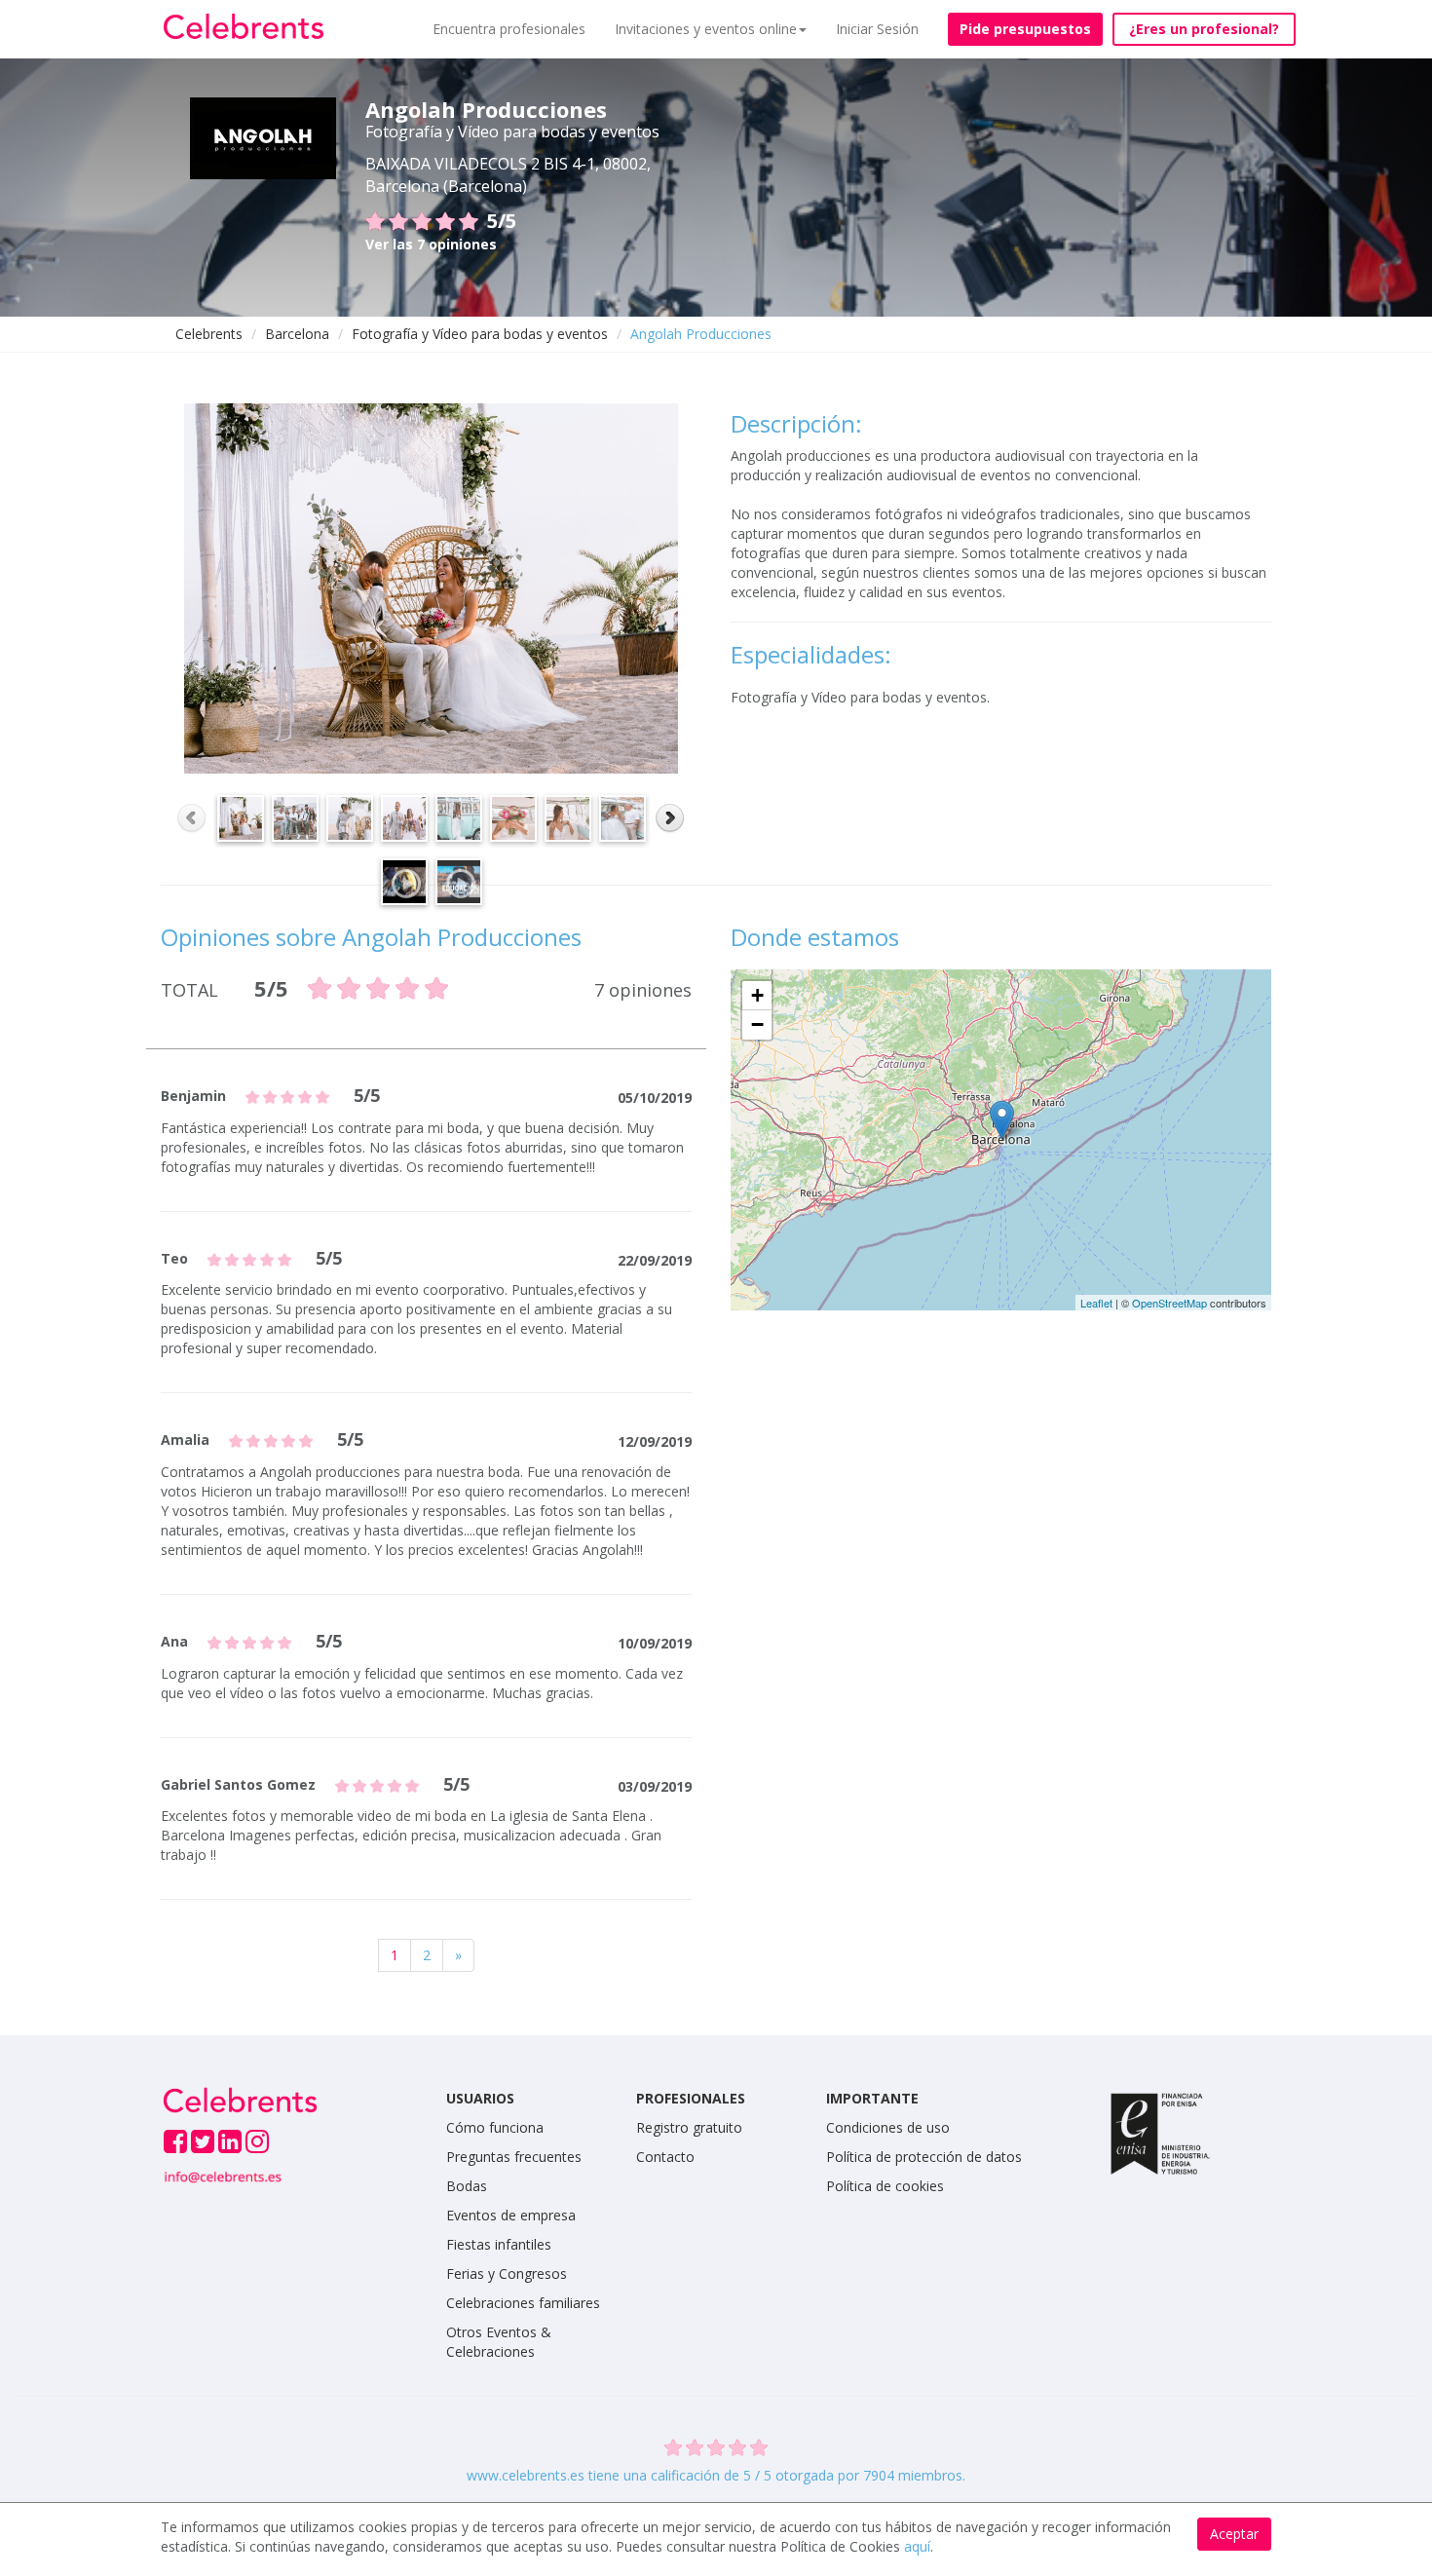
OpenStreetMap (1169, 1303)
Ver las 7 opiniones (431, 244)
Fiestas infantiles (499, 2244)
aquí (917, 2546)
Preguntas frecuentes (514, 2157)
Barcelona (297, 334)
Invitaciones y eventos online (706, 29)
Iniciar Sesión (877, 29)
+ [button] (757, 995)
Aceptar (1234, 2534)
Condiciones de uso (888, 2127)
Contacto (665, 2157)
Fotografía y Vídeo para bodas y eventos (480, 334)
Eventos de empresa (511, 2215)
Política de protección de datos (924, 2157)
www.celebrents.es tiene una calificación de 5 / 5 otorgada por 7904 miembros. (716, 2475)
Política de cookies (885, 2186)
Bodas (467, 2186)
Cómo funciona (495, 2127)
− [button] (757, 1024)
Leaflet (1096, 1303)
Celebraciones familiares (523, 2303)
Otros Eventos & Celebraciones (499, 2342)
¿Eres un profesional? (1204, 29)
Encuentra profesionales (509, 29)
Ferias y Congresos (507, 2273)
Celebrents (209, 334)
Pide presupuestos (1025, 29)
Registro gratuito (689, 2127)
